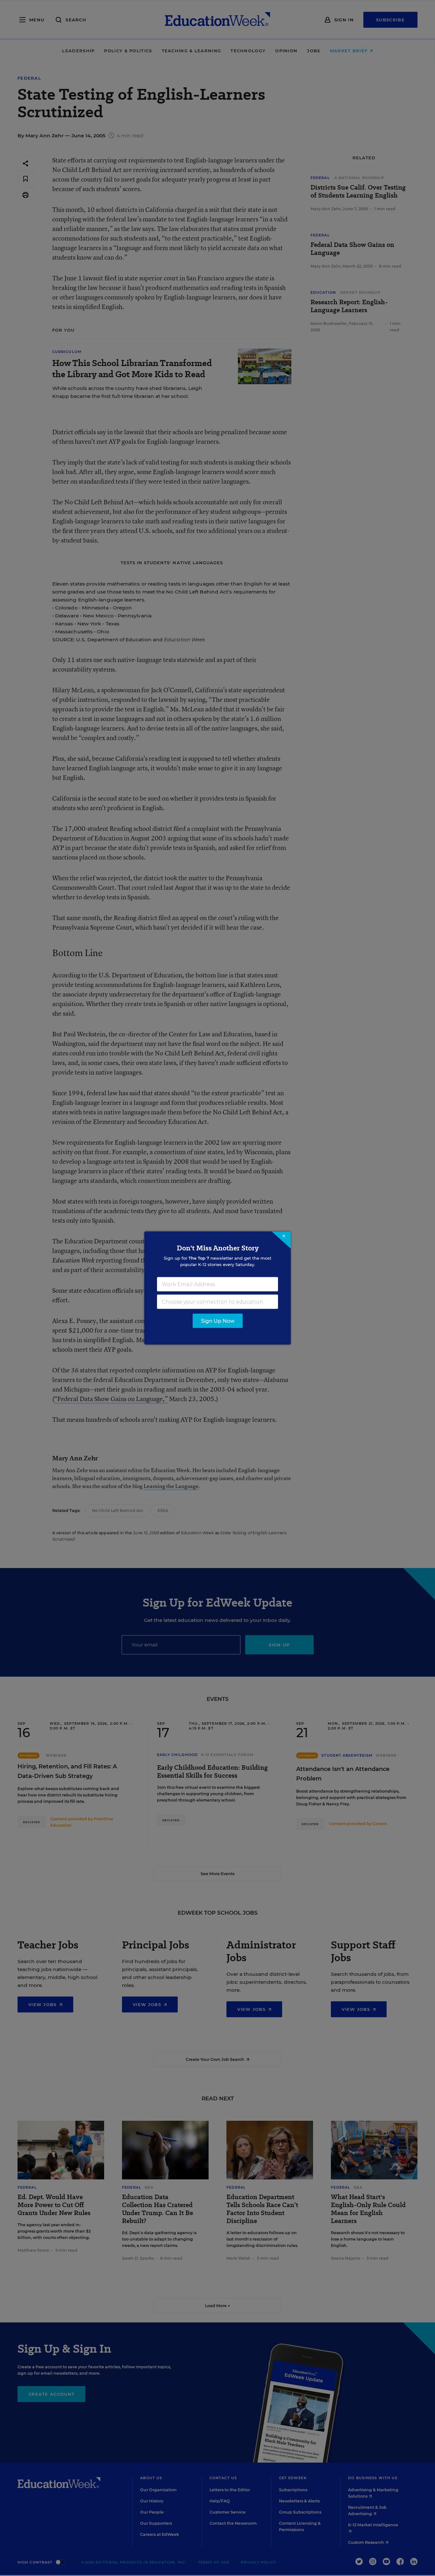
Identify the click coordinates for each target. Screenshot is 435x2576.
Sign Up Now (218, 1321)
